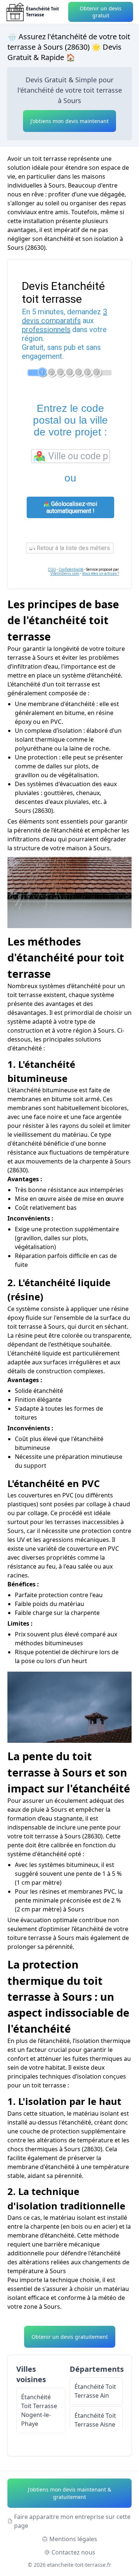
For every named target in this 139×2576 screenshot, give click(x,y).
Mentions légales (73, 2539)
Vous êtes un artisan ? (100, 574)
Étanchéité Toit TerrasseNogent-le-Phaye (39, 2410)
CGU (52, 569)
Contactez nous (73, 2552)
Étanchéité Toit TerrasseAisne (95, 2420)
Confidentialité (71, 569)
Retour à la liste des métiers (73, 548)
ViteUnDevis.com (65, 574)
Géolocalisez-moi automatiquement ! (72, 507)
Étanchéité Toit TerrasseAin (95, 2391)
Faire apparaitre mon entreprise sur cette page (72, 2521)
